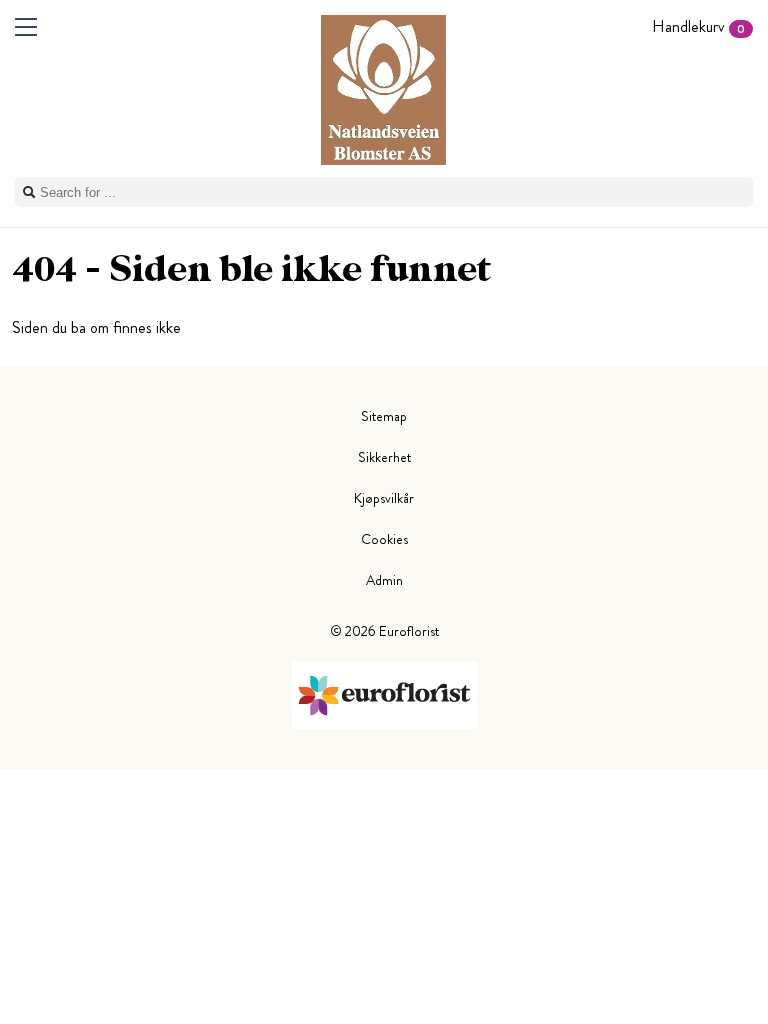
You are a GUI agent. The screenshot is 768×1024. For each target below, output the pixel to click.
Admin (384, 580)
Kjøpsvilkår (384, 498)
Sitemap (384, 416)
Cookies (384, 539)
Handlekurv (698, 26)
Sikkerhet (384, 457)
